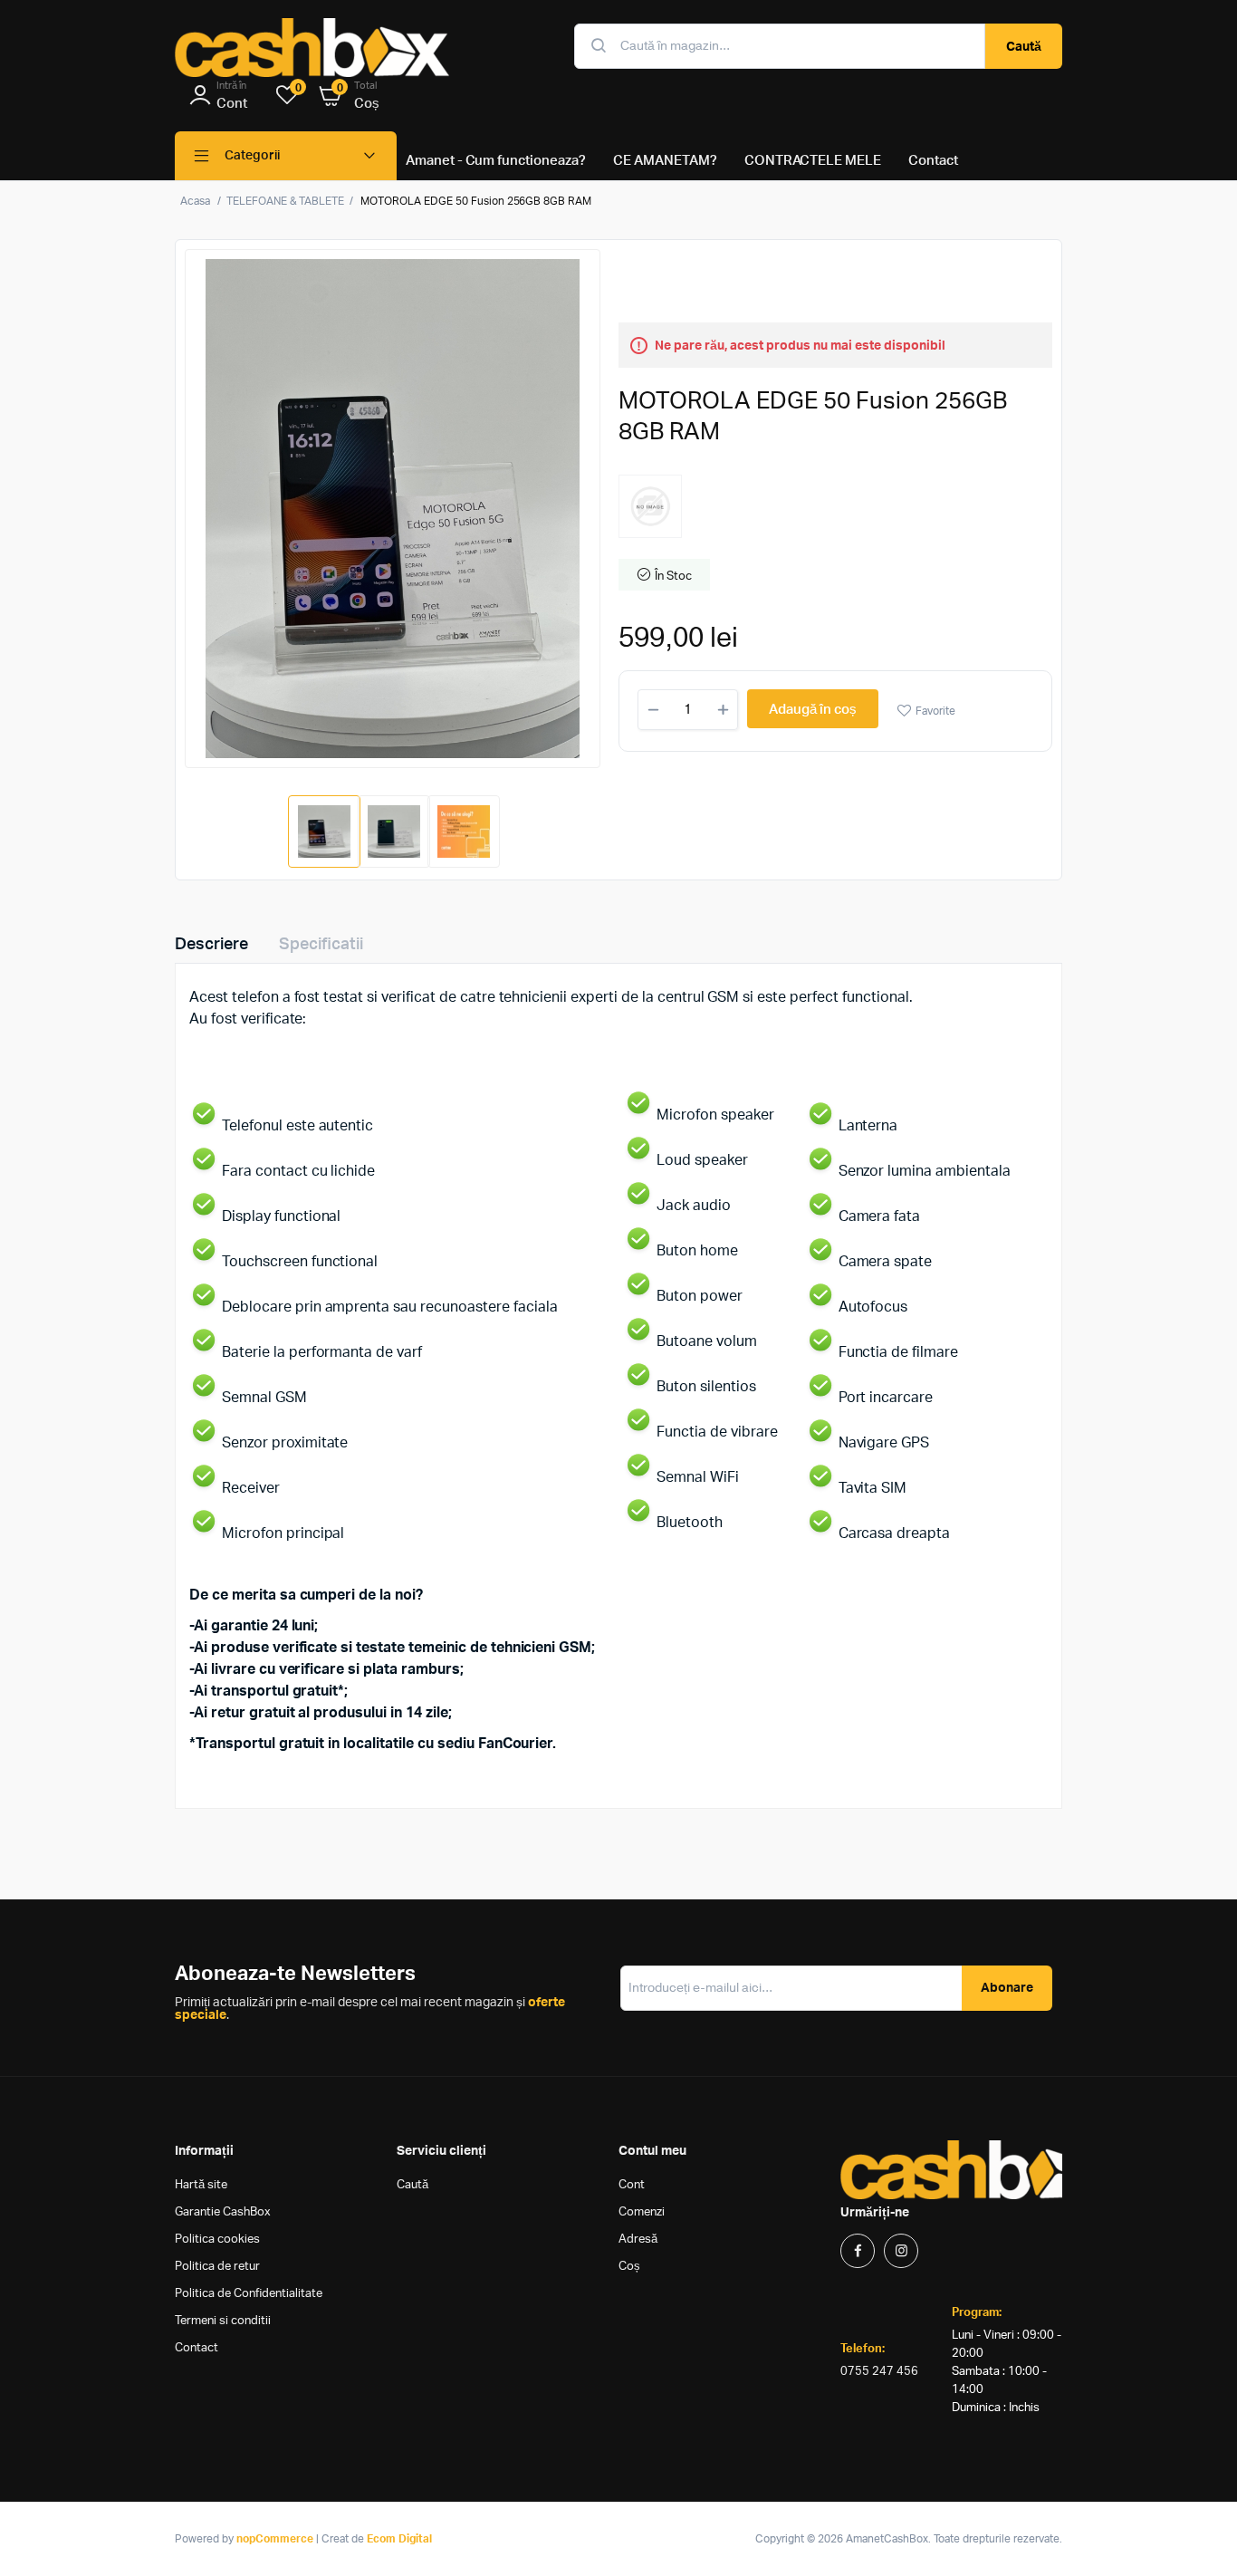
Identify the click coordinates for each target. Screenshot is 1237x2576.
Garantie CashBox (223, 2212)
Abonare (1007, 1988)
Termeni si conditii (223, 2321)
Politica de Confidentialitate (249, 2294)
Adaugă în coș (813, 710)
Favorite (935, 711)
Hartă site (201, 2185)
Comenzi (642, 2212)
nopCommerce (275, 2539)
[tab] (222, 945)
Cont (632, 2185)
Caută (1024, 47)
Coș (629, 2267)
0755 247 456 (879, 2372)
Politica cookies (217, 2240)
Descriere (211, 945)
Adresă (638, 2240)
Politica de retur (217, 2267)
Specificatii (321, 945)
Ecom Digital (399, 2539)
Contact (197, 2348)
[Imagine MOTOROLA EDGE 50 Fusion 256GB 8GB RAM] (393, 509)
